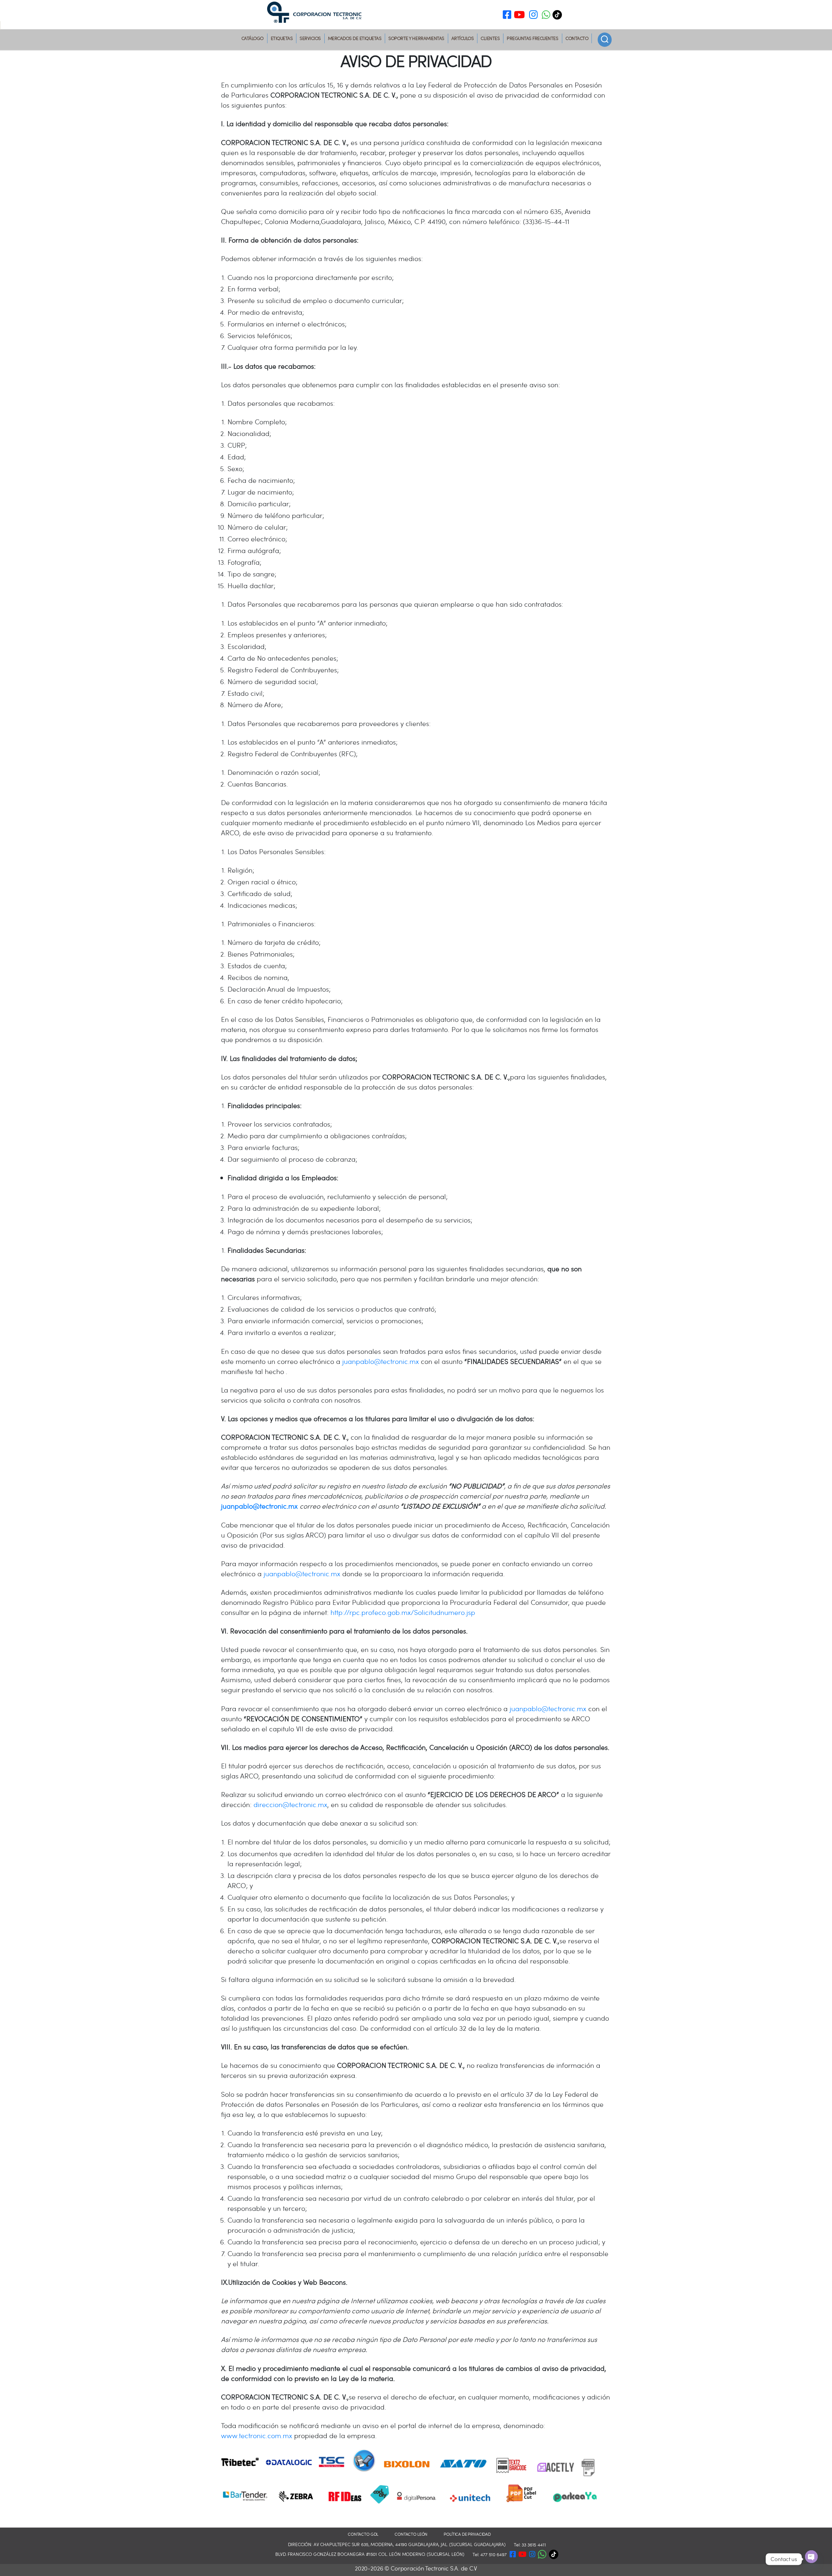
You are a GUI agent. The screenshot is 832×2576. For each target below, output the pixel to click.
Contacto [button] (577, 38)
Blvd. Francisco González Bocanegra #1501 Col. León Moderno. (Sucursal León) (370, 2554)
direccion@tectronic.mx (290, 1804)
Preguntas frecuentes (532, 38)
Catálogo (253, 38)
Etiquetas (282, 38)
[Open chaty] (811, 2557)
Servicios (310, 38)
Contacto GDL (363, 2534)
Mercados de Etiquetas (355, 38)
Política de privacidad (467, 2534)
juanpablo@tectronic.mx (381, 1361)
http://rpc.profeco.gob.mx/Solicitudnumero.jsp (403, 1612)
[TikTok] (559, 15)
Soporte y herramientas (416, 38)
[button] (546, 16)
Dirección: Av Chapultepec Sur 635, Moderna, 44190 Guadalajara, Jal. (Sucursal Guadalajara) (397, 2544)
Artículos (463, 38)
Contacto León (411, 2534)
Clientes (490, 38)
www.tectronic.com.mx (257, 2435)
